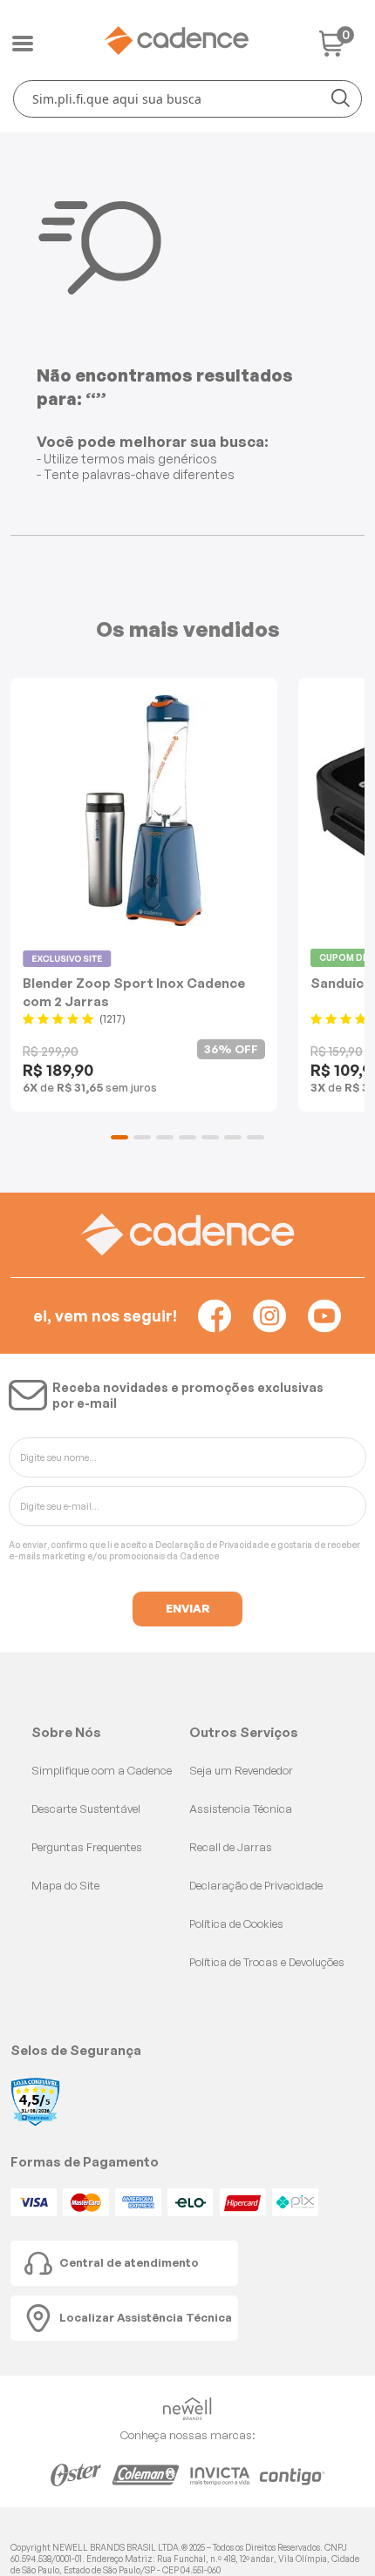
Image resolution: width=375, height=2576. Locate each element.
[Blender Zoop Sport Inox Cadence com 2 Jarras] (144, 811)
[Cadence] (176, 41)
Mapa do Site (65, 1885)
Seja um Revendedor (241, 1770)
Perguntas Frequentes (87, 1847)
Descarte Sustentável (86, 1809)
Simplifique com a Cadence (102, 1770)
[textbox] (187, 99)
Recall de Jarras (231, 1847)
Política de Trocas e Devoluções (267, 1962)
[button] (119, 1137)
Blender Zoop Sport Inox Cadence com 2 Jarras (134, 992)
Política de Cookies (236, 1924)
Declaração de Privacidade (212, 1545)
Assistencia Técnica (241, 1809)
